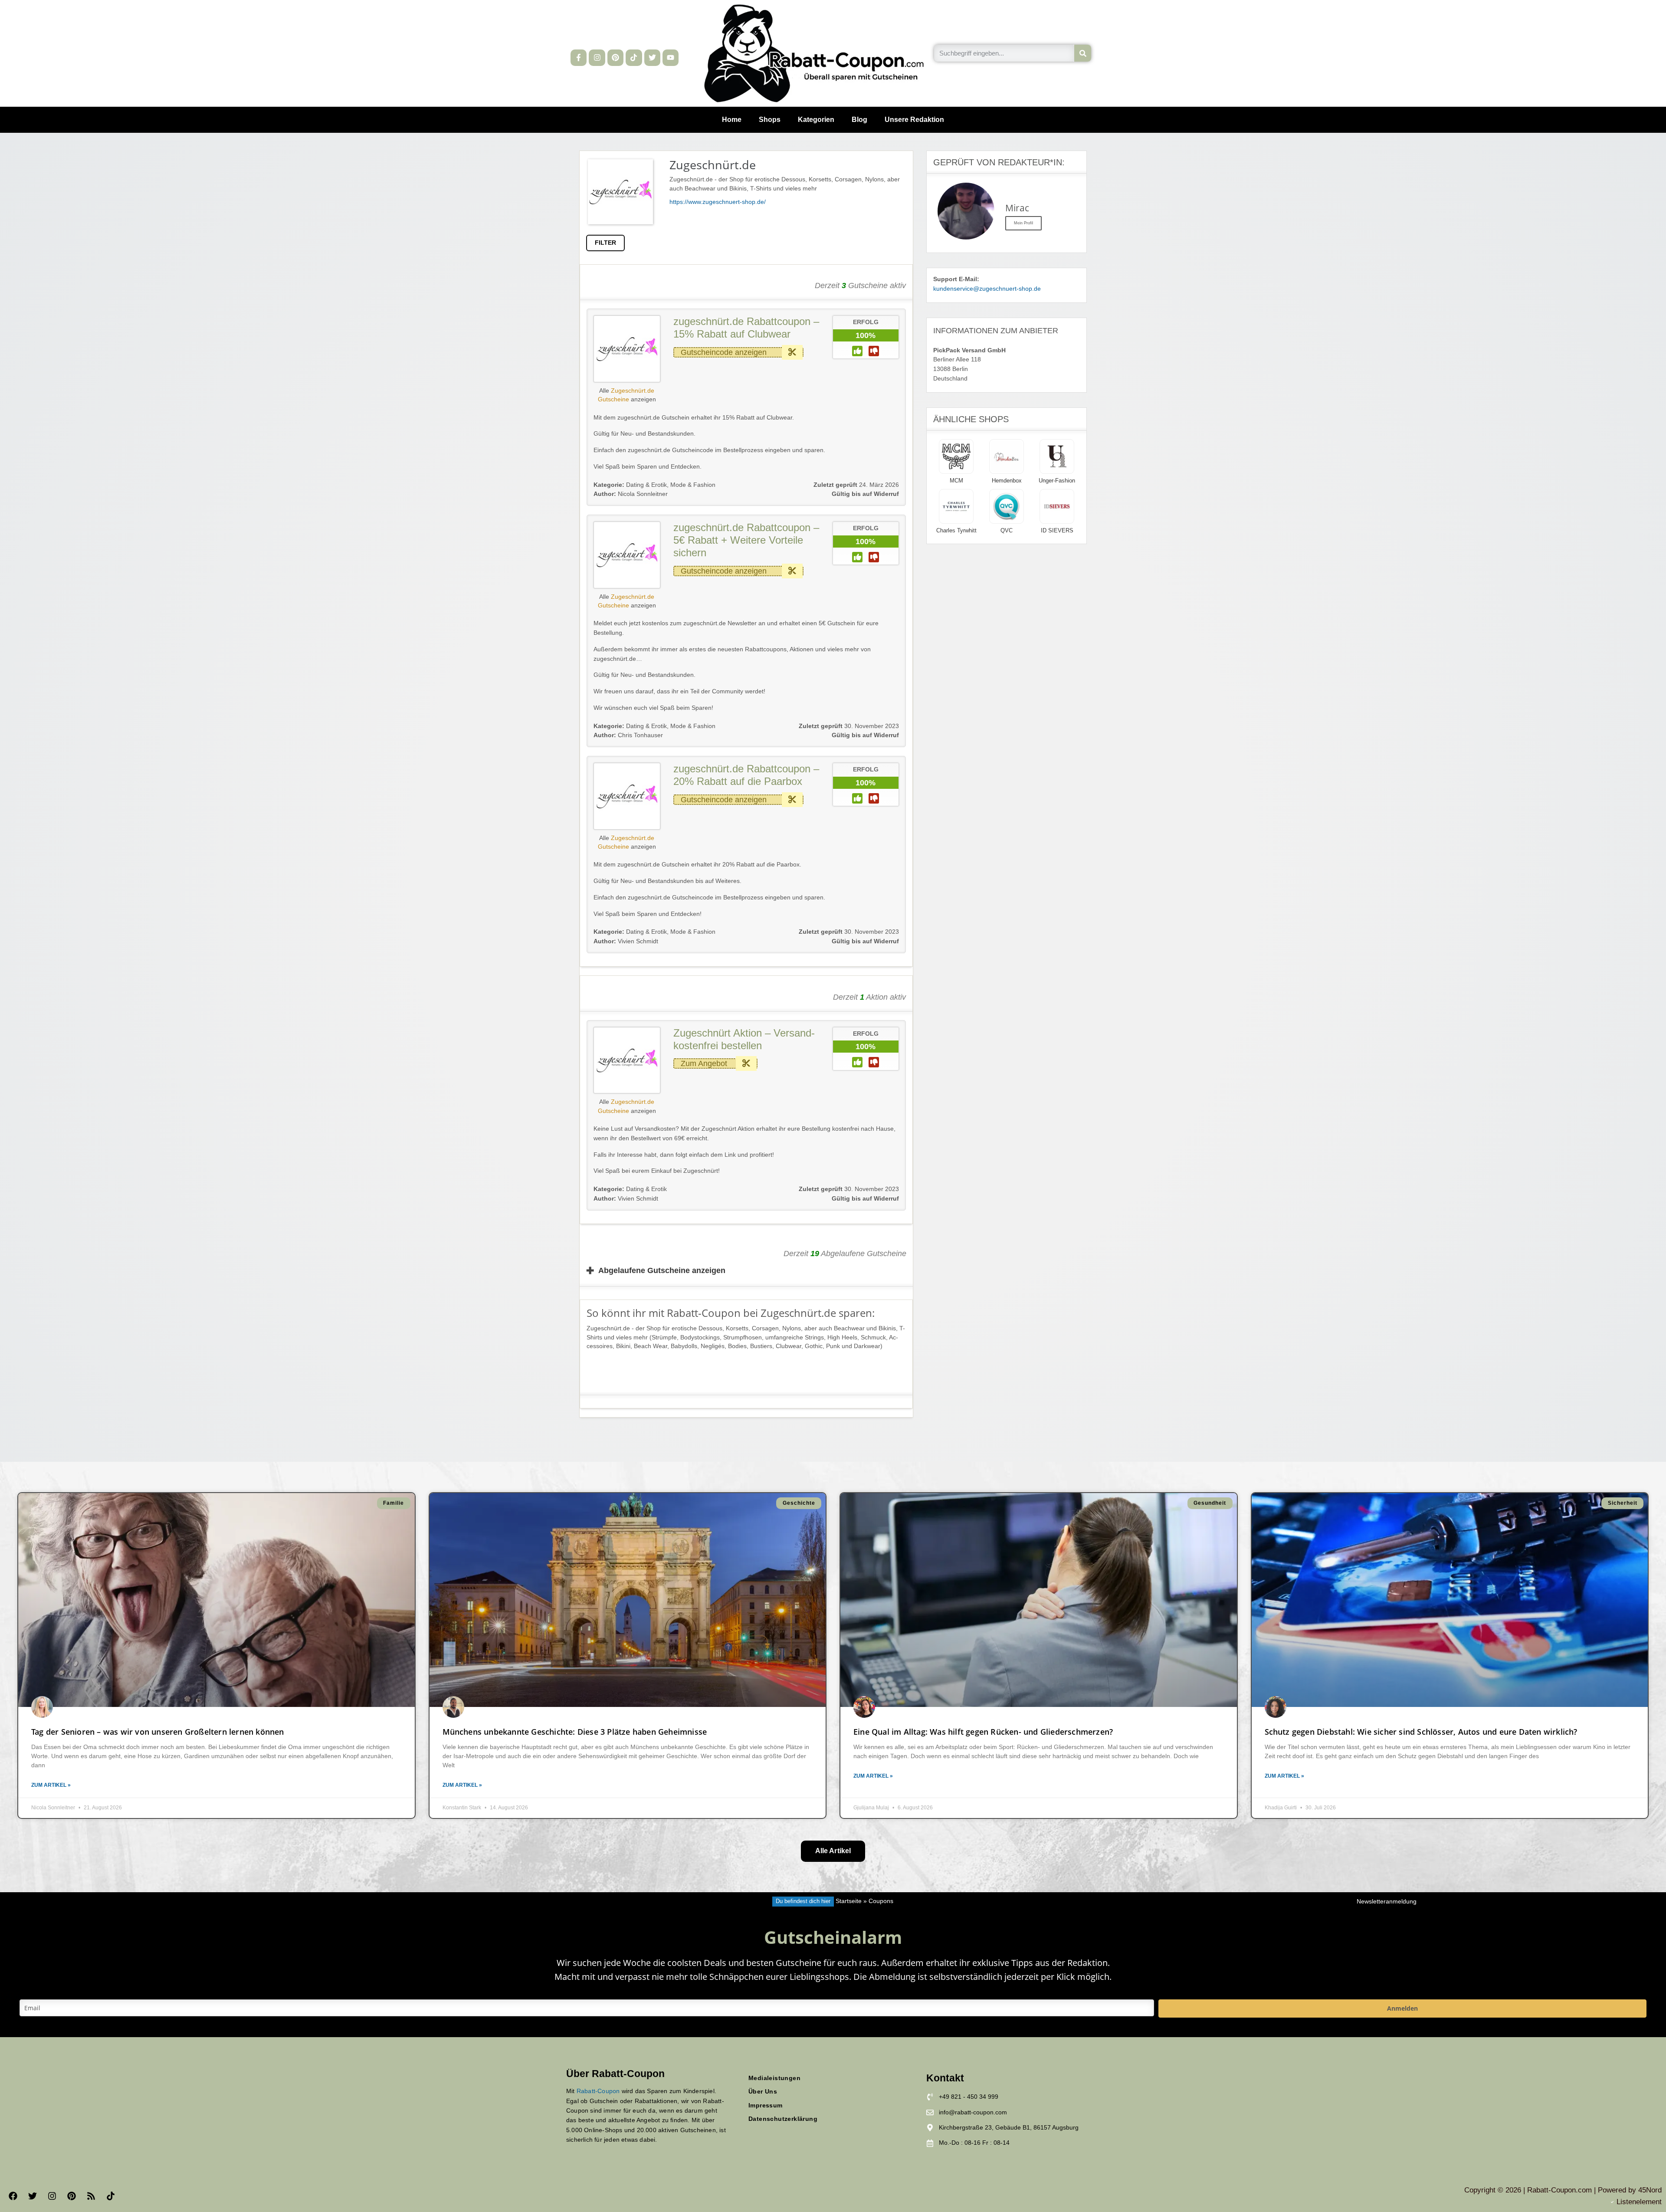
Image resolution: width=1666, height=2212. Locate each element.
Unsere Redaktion (914, 120)
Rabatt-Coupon (598, 2091)
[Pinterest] (615, 57)
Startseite (849, 1901)
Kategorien (816, 120)
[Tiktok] (634, 57)
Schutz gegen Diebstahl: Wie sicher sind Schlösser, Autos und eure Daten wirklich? (1421, 1732)
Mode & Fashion (693, 485)
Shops (770, 120)
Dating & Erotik (646, 485)
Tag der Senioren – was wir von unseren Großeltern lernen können (158, 1732)
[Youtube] (671, 57)
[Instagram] (597, 57)
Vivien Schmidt (626, 941)
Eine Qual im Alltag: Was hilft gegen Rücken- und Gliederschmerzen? (983, 1732)
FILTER (605, 243)
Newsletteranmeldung (1387, 1902)
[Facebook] (13, 2196)
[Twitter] (652, 57)
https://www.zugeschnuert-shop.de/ (718, 202)
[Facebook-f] (579, 57)
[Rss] (91, 2196)
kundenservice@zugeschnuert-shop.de (987, 289)
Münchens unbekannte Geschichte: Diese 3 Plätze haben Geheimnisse (575, 1732)
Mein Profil (1023, 223)
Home (732, 120)
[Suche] (1083, 53)
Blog (859, 120)
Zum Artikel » (51, 1785)
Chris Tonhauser (628, 735)
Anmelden (1402, 2008)
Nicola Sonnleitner (631, 494)
